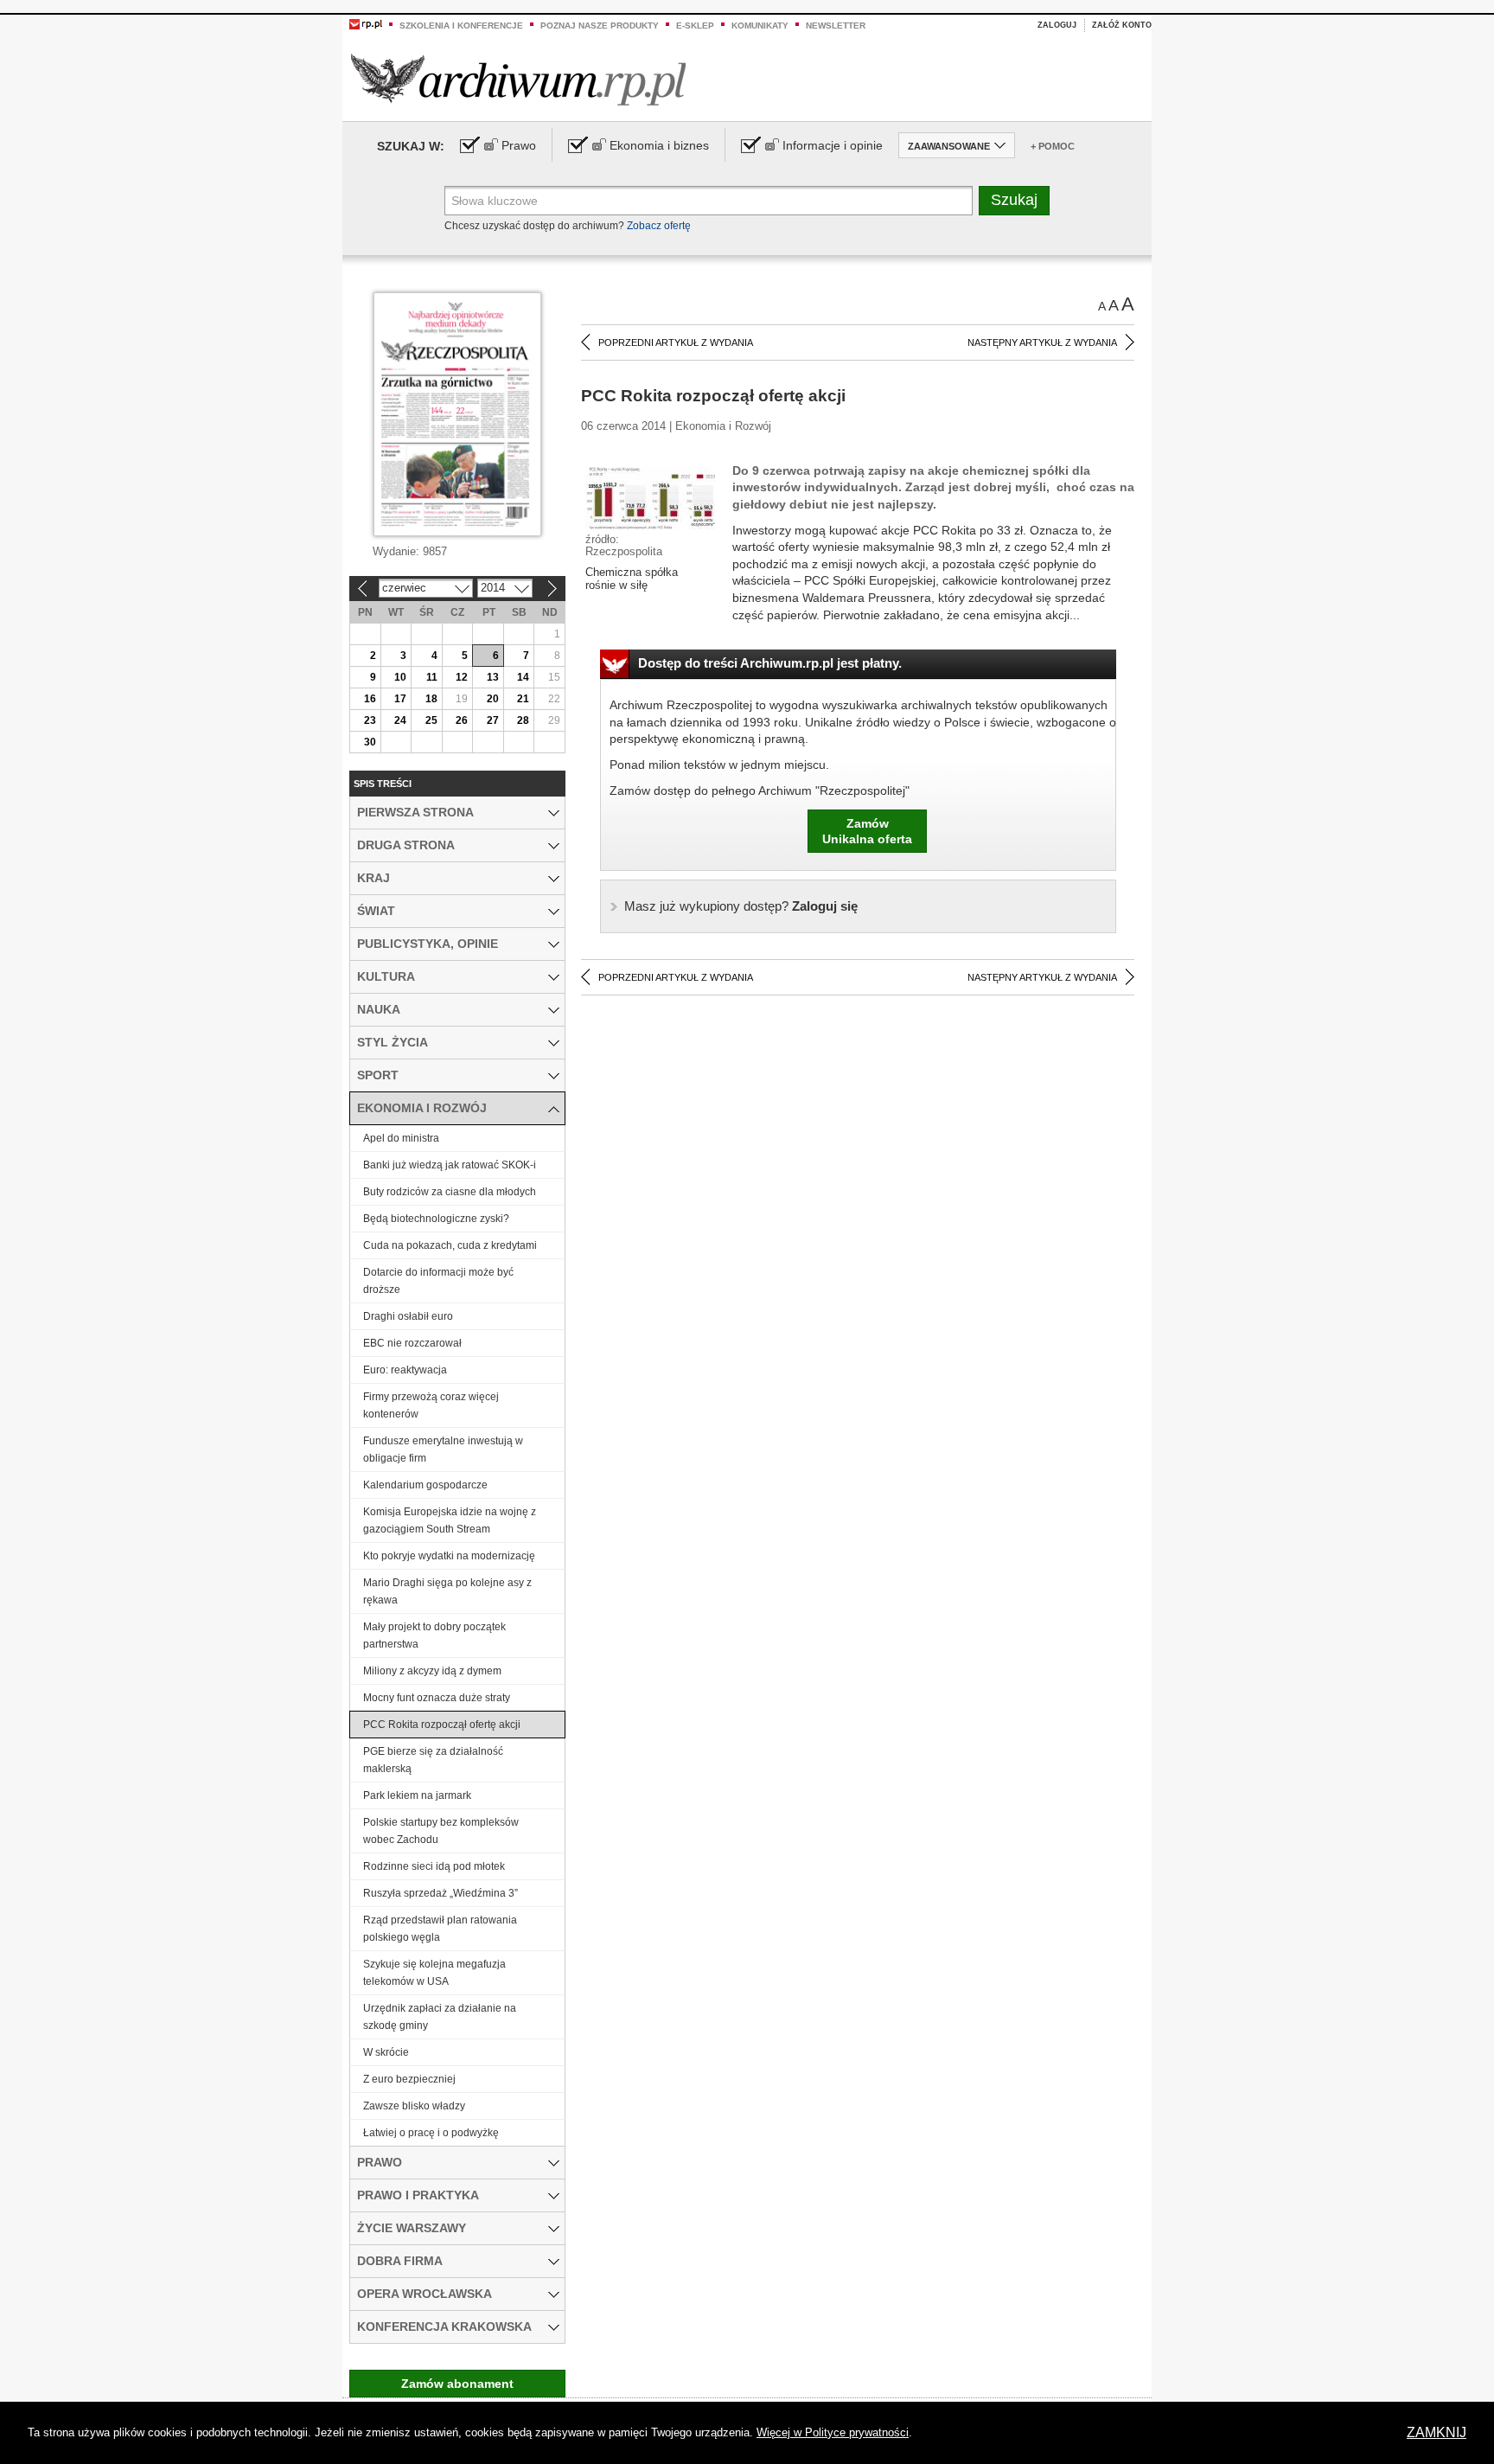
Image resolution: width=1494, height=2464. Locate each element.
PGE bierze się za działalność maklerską (433, 1760)
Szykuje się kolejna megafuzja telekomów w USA (434, 1973)
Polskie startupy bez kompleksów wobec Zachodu (441, 1831)
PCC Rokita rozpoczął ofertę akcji (442, 1725)
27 (493, 720)
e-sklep (695, 26)
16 (370, 699)
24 (400, 720)
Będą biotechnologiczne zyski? (436, 1219)
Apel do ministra (401, 1138)
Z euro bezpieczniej (409, 2079)
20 (493, 699)
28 (523, 720)
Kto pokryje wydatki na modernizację (449, 1556)
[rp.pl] (366, 23)
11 (432, 677)
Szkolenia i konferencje (461, 26)
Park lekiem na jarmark (417, 1795)
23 (370, 720)
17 (400, 699)
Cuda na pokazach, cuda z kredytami (450, 1245)
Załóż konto (1122, 25)
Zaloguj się (741, 906)
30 (370, 742)
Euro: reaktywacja (405, 1370)
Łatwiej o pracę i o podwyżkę (431, 2133)
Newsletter (836, 26)
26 (462, 720)
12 (462, 677)
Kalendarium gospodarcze (425, 1485)
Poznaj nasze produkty (600, 26)
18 (431, 699)
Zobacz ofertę (659, 226)
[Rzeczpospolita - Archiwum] (518, 79)
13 (493, 677)
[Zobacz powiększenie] (650, 497)
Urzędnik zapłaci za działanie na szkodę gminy (440, 2017)
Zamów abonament (457, 2384)
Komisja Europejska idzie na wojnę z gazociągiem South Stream (450, 1520)
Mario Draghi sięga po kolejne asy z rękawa (447, 1591)
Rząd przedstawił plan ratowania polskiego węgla (440, 1929)
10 (400, 677)
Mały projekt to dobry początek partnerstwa (434, 1635)
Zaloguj (1057, 25)
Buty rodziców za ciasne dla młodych (450, 1192)
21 (523, 699)
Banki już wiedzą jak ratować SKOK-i (451, 1165)
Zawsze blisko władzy (414, 2106)
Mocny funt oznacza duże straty (437, 1698)
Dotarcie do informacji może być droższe (438, 1281)
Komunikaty (760, 26)
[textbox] (709, 201)
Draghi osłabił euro (408, 1316)
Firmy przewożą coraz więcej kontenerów (431, 1405)
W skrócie (386, 2052)
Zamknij (1437, 2432)
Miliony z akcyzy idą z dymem (432, 1671)
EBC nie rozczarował (412, 1343)
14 (523, 677)
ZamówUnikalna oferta (867, 831)
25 (431, 720)
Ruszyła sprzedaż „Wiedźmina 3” (441, 1893)
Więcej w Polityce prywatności (833, 2432)
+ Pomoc (1053, 146)
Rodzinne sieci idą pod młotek (434, 1866)
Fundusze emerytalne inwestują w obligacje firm (443, 1450)
